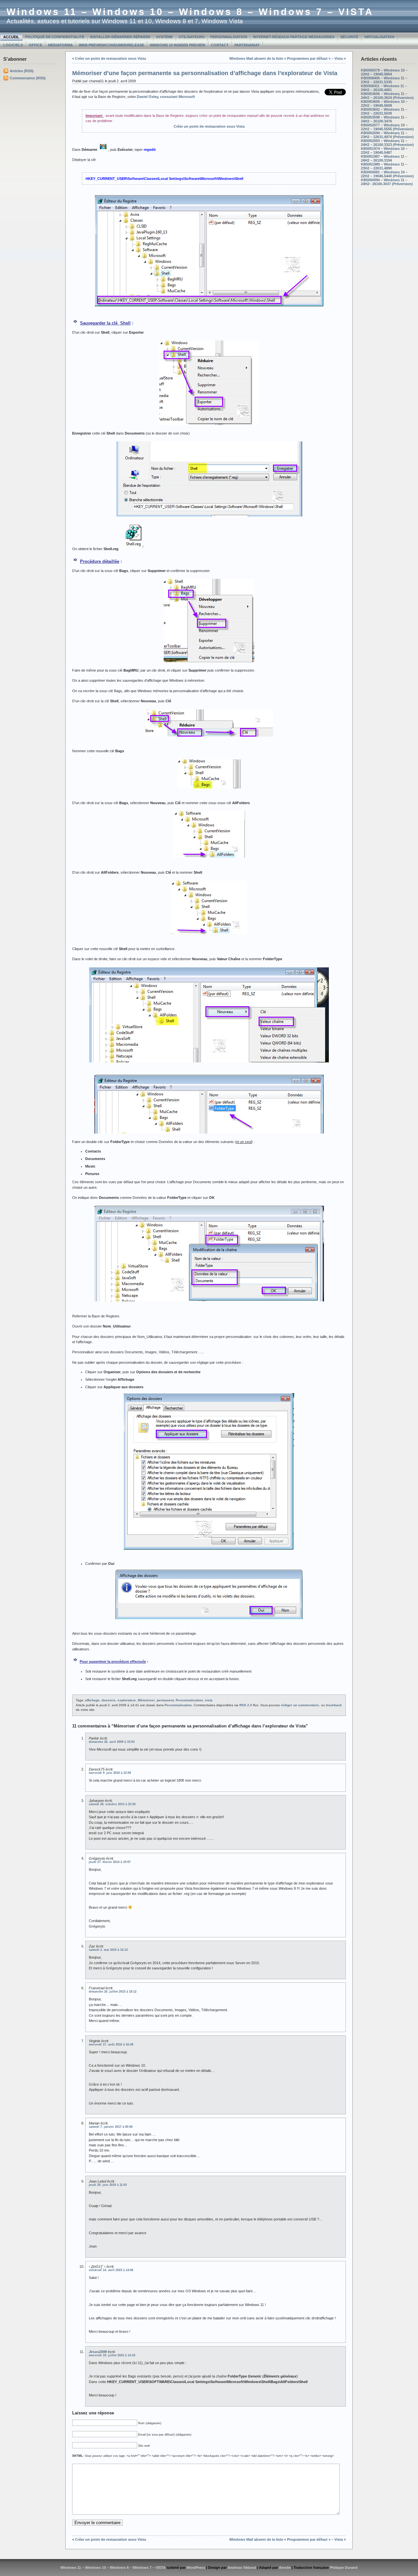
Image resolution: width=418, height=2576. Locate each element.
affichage (92, 1700)
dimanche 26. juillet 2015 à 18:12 (113, 1992)
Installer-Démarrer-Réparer (120, 37)
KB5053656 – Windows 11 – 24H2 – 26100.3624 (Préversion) (387, 96)
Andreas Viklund (242, 2568)
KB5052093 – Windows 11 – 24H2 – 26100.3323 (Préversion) (387, 143)
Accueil (11, 37)
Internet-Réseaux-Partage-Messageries (294, 37)
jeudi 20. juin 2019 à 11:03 (108, 2185)
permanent (165, 1700)
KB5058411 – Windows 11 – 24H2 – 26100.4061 (384, 88)
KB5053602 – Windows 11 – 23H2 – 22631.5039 (384, 111)
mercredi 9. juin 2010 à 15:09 (110, 1773)
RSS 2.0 (246, 1705)
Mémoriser (146, 1700)
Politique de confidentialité (55, 37)
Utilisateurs (192, 37)
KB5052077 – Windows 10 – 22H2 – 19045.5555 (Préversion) (387, 127)
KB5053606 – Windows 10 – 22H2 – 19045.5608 (384, 103)
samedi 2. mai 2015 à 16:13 (108, 1950)
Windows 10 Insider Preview (177, 45)
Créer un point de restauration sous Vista (111, 58)
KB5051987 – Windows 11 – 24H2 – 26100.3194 (384, 158)
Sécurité (349, 37)
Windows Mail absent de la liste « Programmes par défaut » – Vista (286, 58)
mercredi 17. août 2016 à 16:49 (111, 2044)
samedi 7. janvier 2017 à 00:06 (111, 2127)
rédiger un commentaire (300, 1705)
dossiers (109, 1700)
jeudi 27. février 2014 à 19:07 (110, 1862)
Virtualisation (379, 37)
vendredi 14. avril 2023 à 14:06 (111, 2270)
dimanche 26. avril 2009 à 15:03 (112, 1742)
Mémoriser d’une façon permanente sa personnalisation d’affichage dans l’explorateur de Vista (205, 73)
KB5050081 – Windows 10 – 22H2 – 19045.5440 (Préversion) (387, 174)
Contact (220, 45)
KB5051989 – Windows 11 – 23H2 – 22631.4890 (384, 166)
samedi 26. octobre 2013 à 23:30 (112, 1804)
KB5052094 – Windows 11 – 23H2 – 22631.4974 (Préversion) (387, 135)
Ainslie (285, 2568)
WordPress (196, 2568)
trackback (334, 1705)
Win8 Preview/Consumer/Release (111, 45)
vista (209, 1700)
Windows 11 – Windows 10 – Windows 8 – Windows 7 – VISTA (190, 12)
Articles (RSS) (22, 71)
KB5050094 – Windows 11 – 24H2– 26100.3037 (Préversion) (387, 182)
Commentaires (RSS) (28, 78)
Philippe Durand (344, 2568)
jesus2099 (98, 2352)
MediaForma (60, 45)
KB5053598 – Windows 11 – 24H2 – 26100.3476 (384, 119)
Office (35, 45)
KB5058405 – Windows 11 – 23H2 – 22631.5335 (384, 80)
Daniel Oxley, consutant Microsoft (166, 97)
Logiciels (13, 45)
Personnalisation (229, 37)
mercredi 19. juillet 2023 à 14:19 (112, 2355)
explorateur (127, 1700)
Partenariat (247, 45)
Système (164, 37)
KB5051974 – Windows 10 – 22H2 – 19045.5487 (384, 151)
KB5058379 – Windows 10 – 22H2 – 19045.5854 (384, 72)
